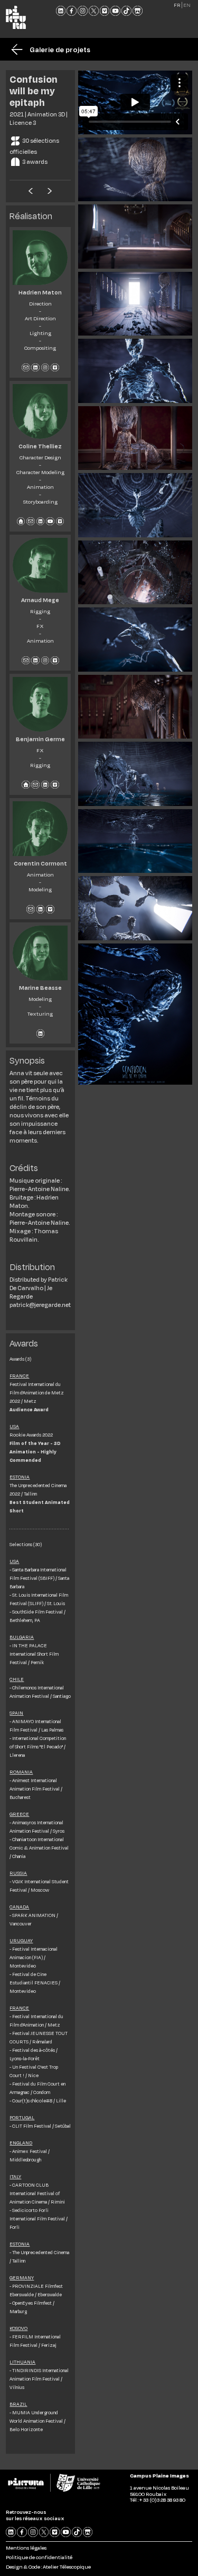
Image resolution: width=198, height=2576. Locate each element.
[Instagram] (83, 11)
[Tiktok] (126, 11)
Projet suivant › (50, 190)
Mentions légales (26, 2548)
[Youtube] (115, 11)
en (187, 5)
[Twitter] (94, 11)
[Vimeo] (105, 11)
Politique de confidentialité (39, 2557)
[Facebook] (72, 11)
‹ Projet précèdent (31, 190)
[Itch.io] (138, 11)
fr (177, 5)
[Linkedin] (61, 11)
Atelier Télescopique (67, 2567)
